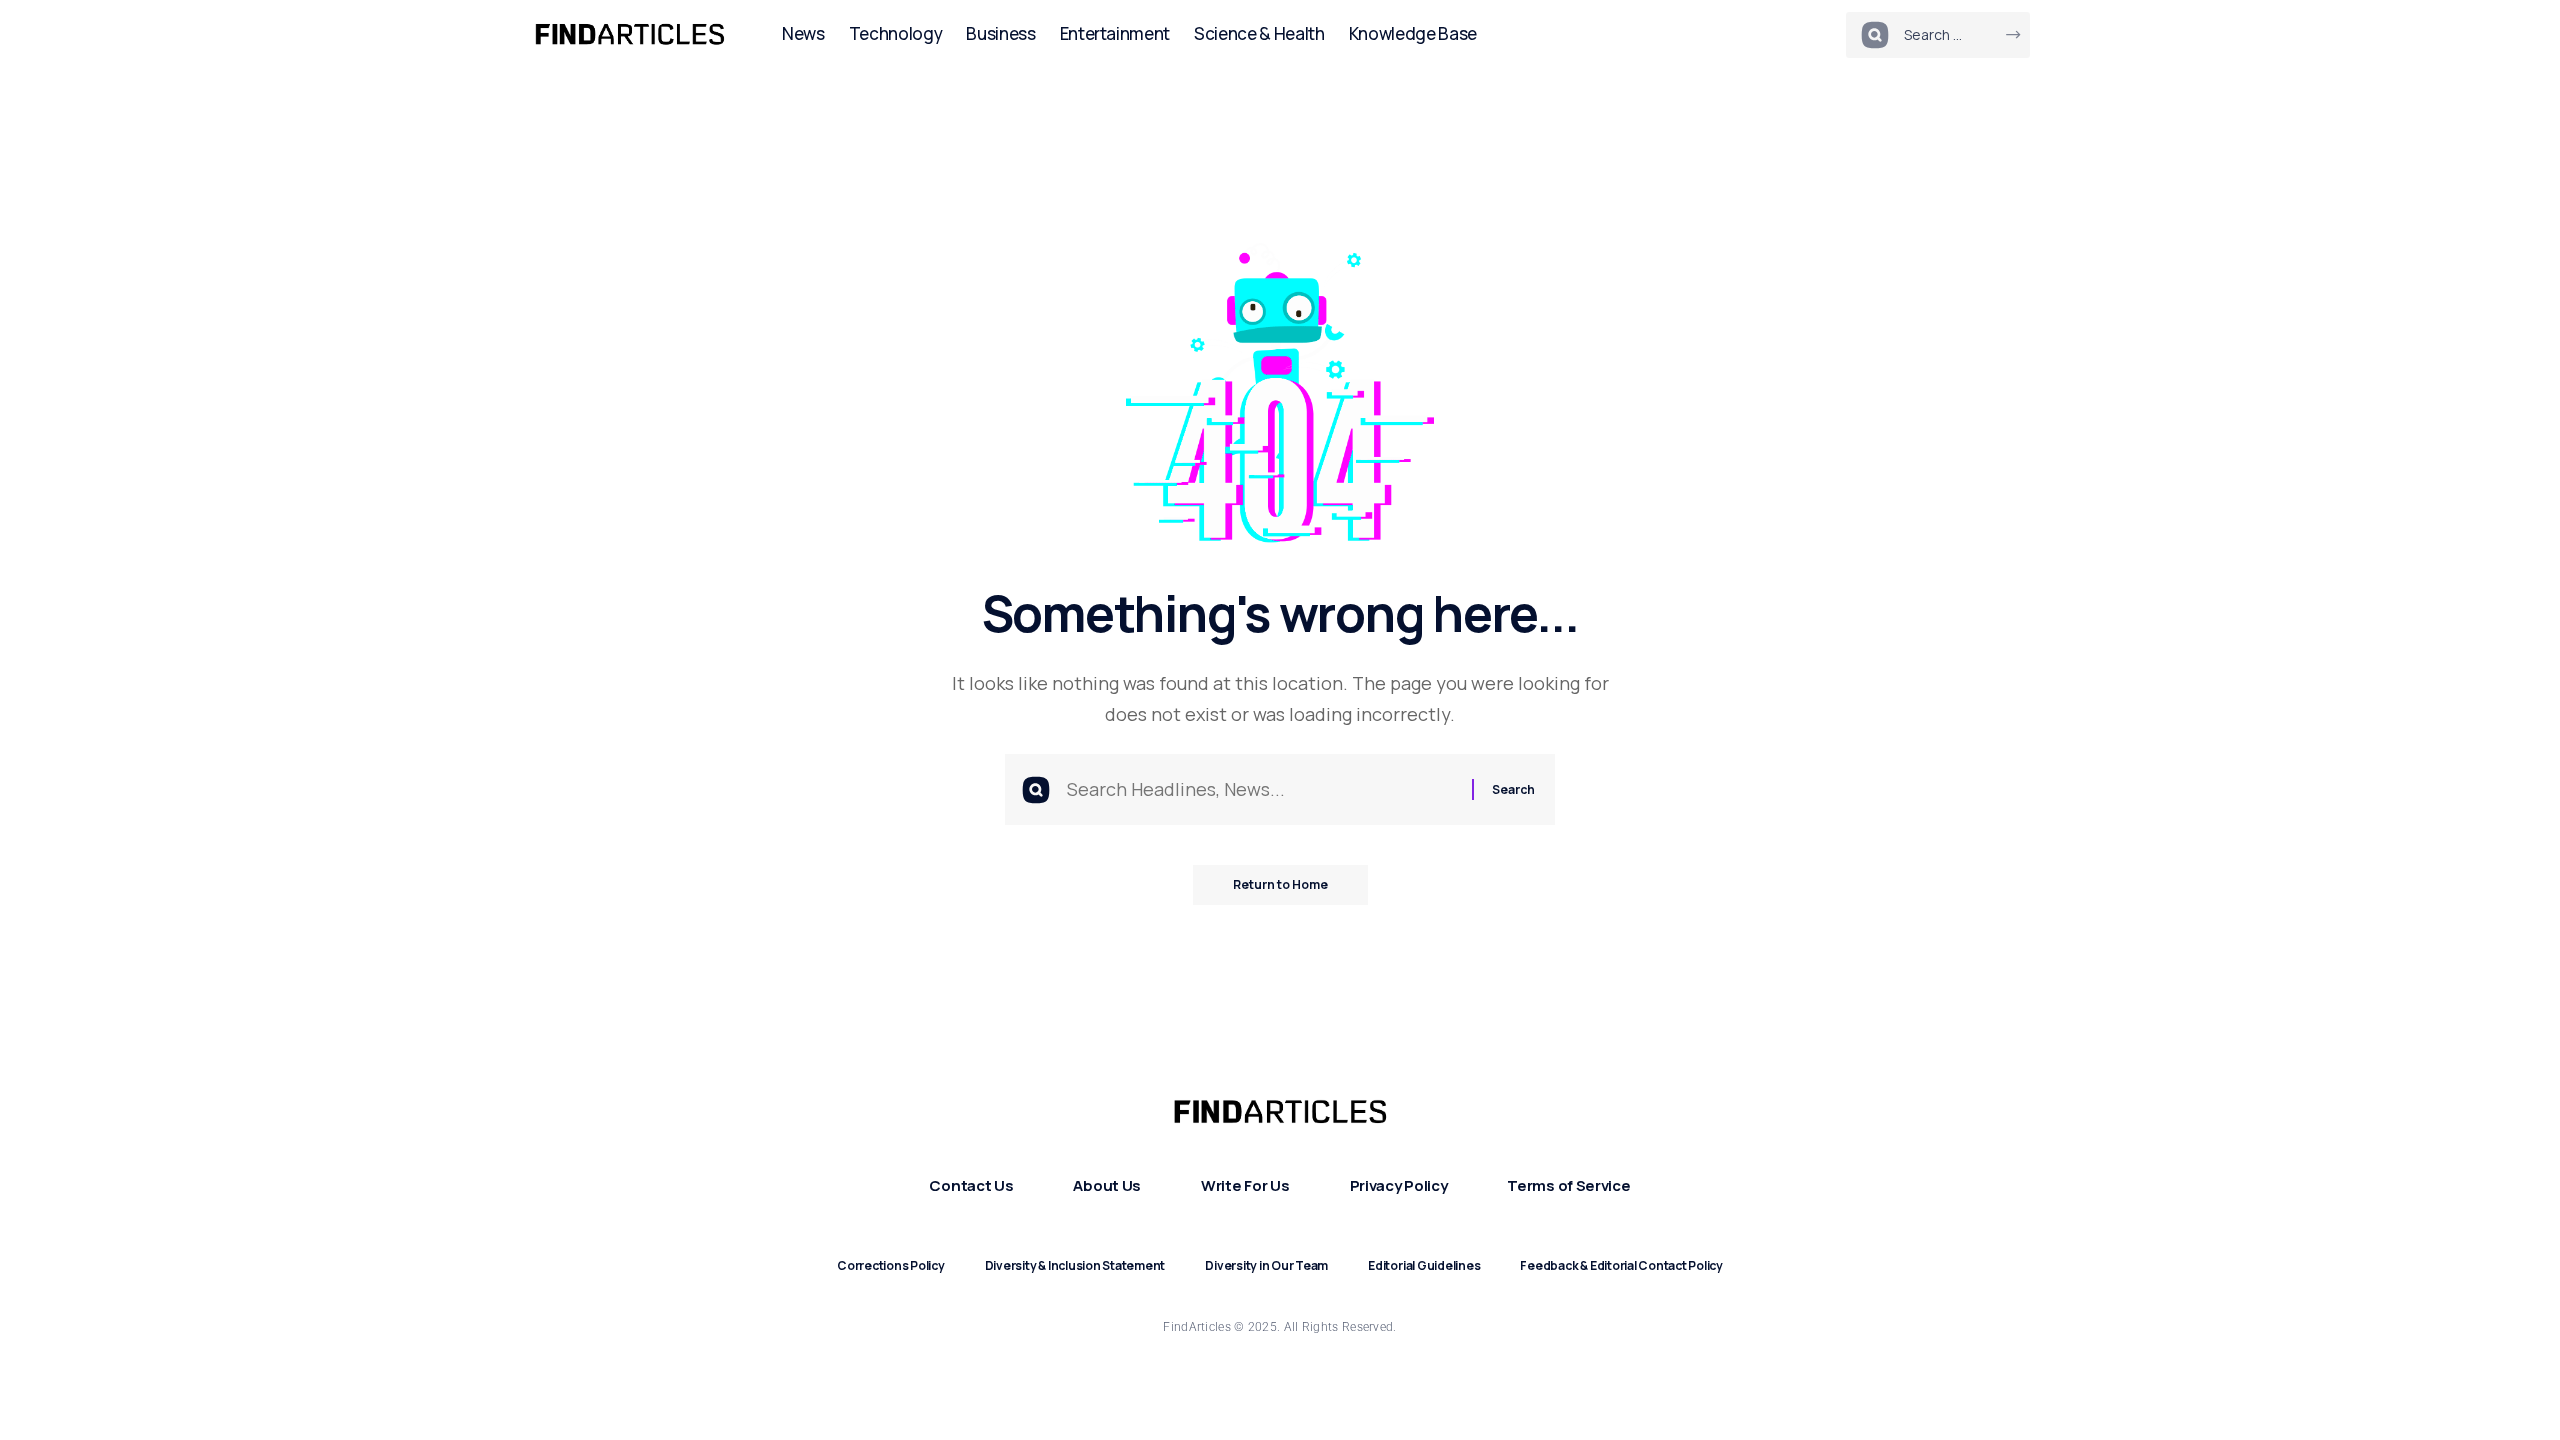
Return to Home (1280, 884)
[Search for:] (1262, 789)
